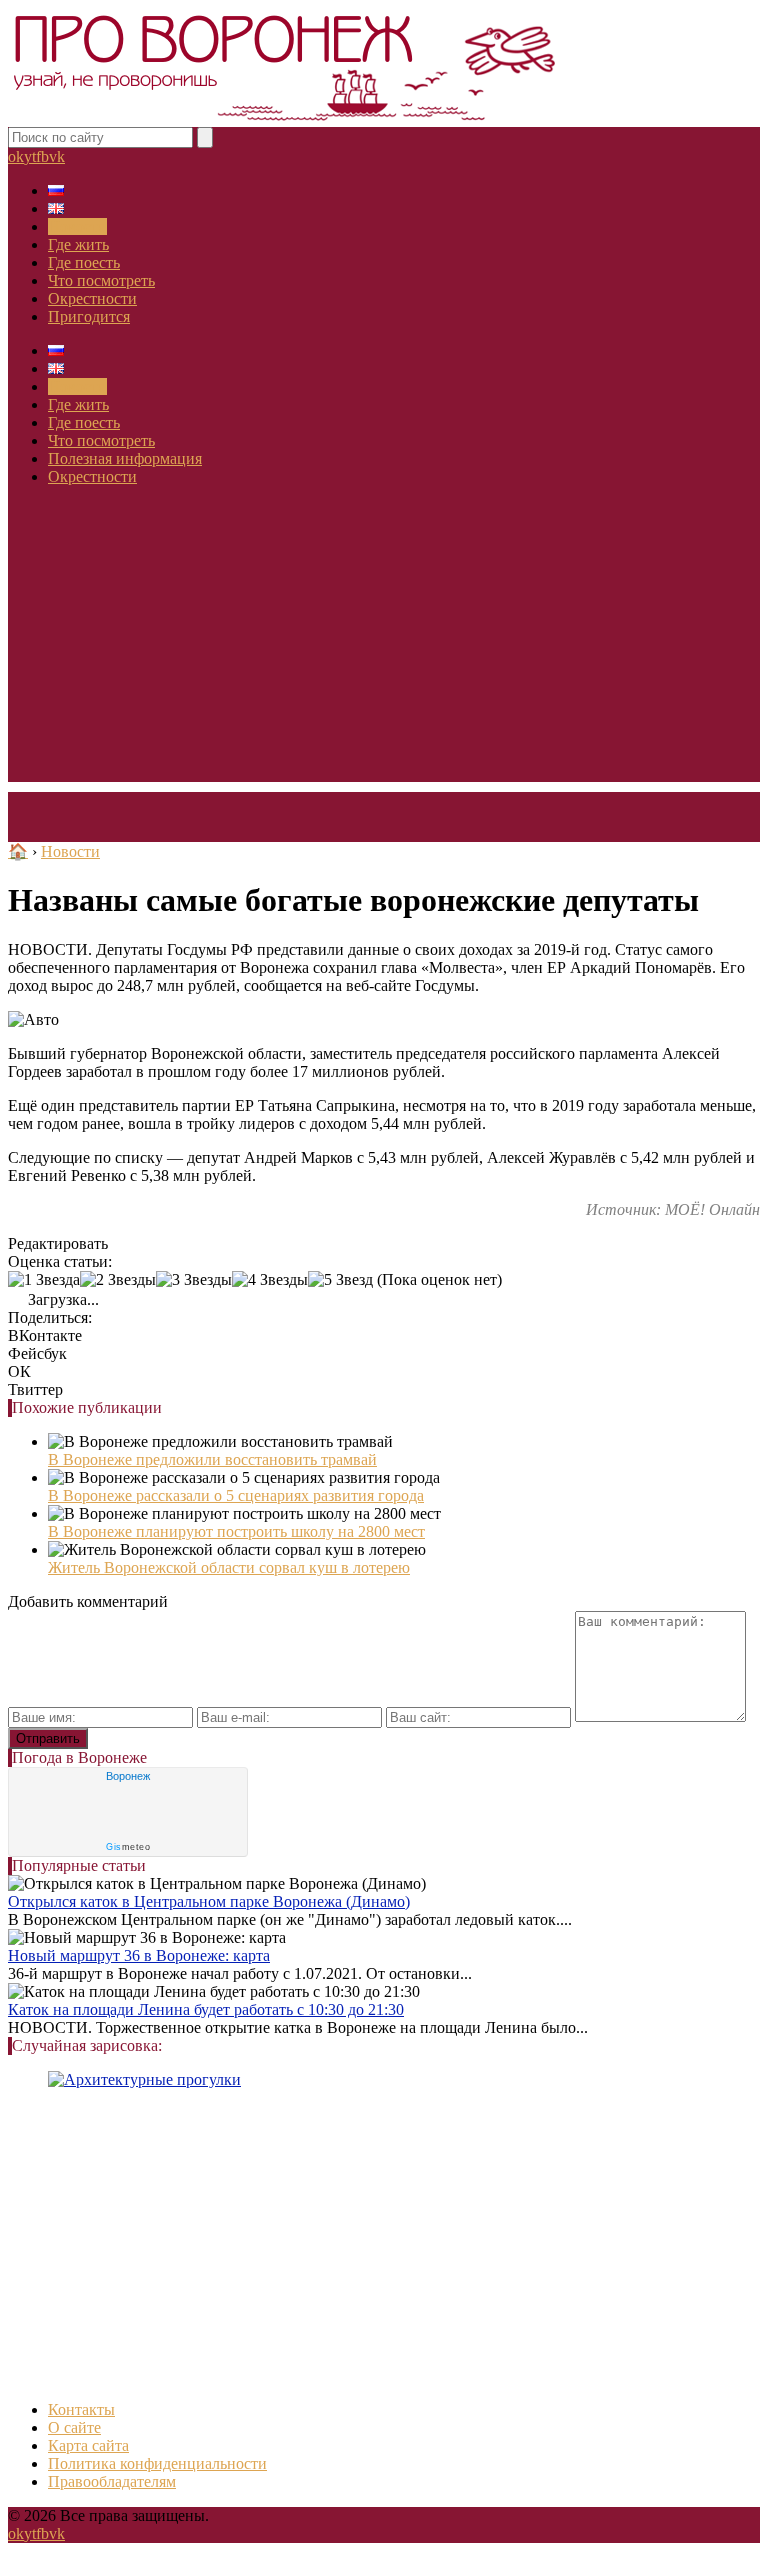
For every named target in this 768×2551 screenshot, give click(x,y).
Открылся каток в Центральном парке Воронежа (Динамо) (209, 1901)
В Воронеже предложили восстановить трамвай (212, 1459)
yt (30, 156)
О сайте (74, 2427)
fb (42, 156)
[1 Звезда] (44, 1280)
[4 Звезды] (270, 1280)
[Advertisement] (384, 642)
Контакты (81, 2409)
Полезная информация (125, 458)
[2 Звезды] (118, 1280)
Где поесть (84, 262)
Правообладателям (112, 2481)
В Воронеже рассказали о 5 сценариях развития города (236, 1495)
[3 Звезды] (194, 1280)
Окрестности (92, 298)
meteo (128, 1847)
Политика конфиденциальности (157, 2463)
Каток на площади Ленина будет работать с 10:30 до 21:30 (206, 2009)
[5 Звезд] (340, 1280)
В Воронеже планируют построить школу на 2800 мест (236, 1531)
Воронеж (128, 1776)
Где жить (78, 244)
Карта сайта (88, 2445)
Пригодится (89, 316)
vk (57, 156)
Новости (77, 226)
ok (16, 156)
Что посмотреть (101, 280)
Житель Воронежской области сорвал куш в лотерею (229, 1567)
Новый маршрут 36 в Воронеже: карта (139, 1955)
